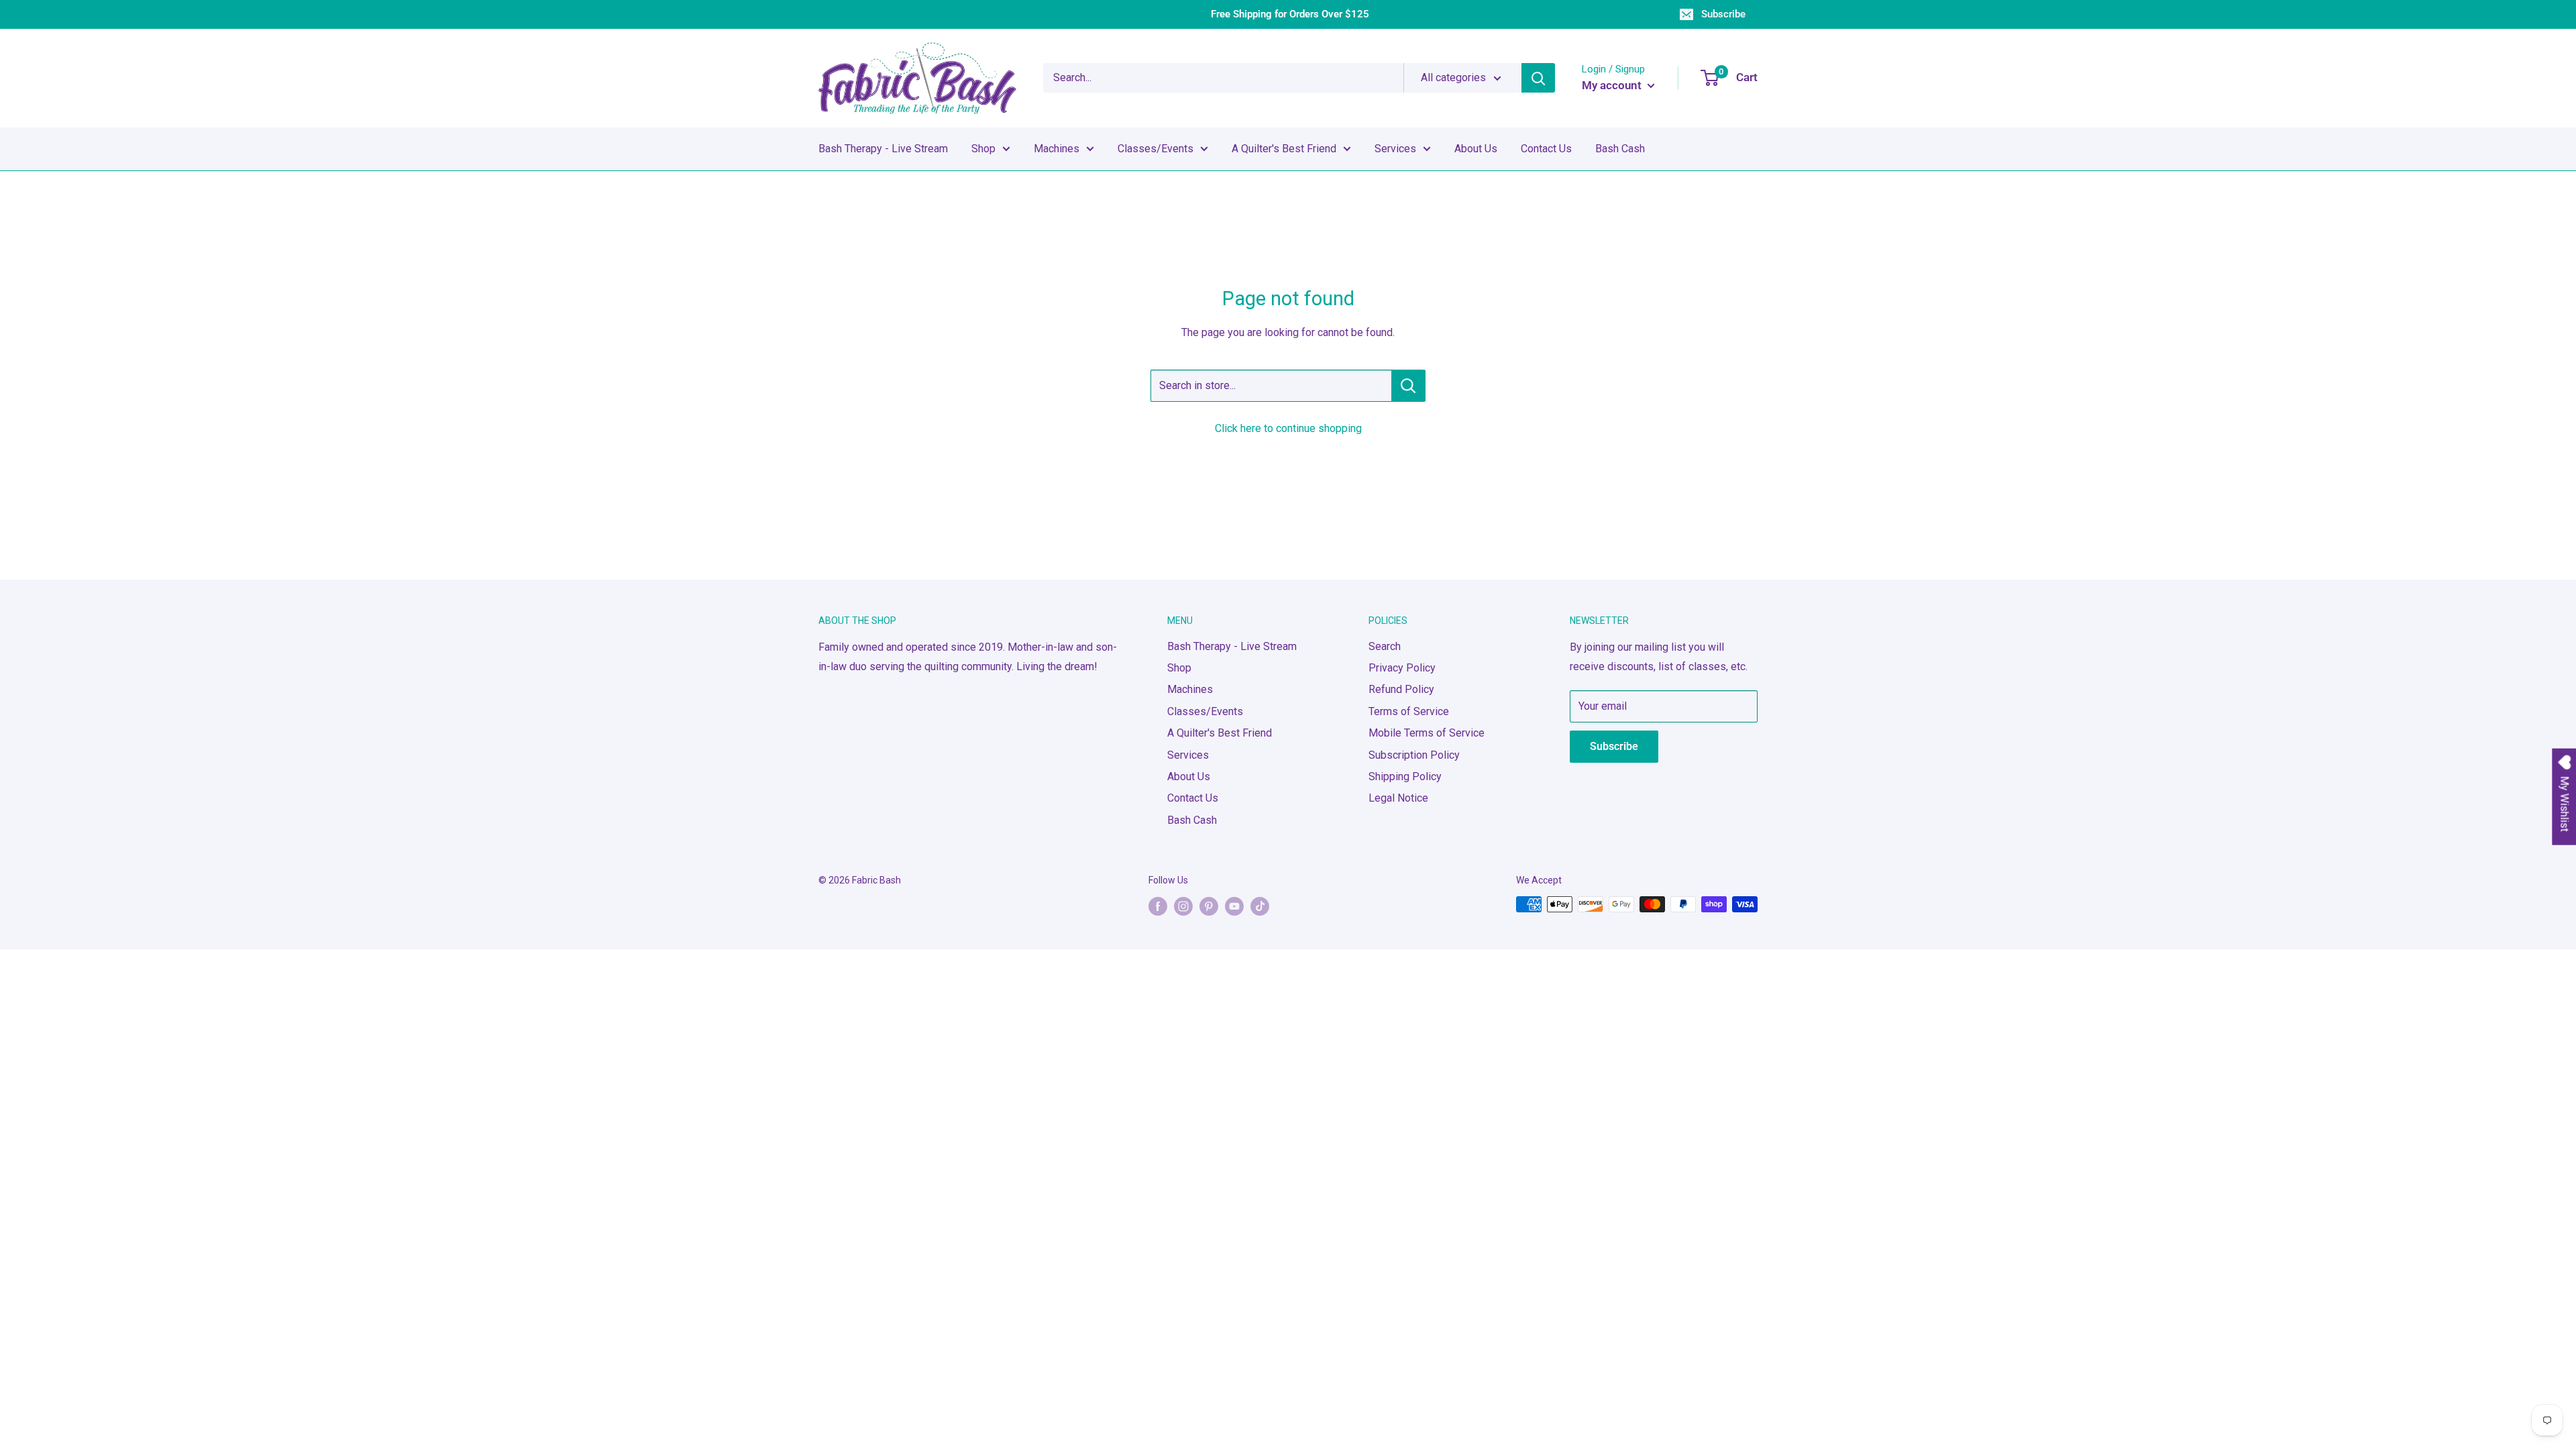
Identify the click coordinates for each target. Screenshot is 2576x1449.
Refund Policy (1401, 689)
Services (1395, 149)
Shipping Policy (1405, 776)
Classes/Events (1156, 149)
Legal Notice (1398, 798)
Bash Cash (1620, 149)
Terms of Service (1409, 711)
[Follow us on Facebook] (1158, 906)
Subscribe (1723, 14)
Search (1385, 646)
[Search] (1538, 78)
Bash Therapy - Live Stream (883, 149)
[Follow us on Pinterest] (1209, 906)
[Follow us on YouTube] (1234, 906)
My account (1613, 85)
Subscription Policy (1414, 755)
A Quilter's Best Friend (1284, 149)
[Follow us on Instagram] (1183, 906)
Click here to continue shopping (1288, 428)
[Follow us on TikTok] (1260, 906)
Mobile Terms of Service (1427, 733)
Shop (983, 149)
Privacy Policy (1402, 668)
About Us (1476, 149)
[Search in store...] (1408, 386)
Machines (1057, 149)
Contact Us (1546, 149)
